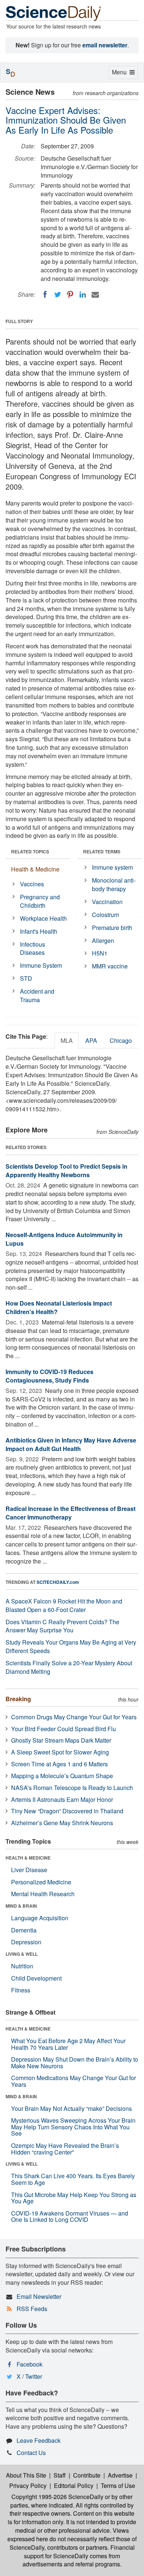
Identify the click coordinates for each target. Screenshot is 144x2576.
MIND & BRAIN (21, 1906)
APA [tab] (91, 1040)
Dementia (24, 1930)
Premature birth (112, 928)
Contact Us (31, 2453)
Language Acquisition (40, 1918)
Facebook (30, 2364)
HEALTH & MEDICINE (28, 1858)
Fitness (21, 1990)
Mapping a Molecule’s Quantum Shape (62, 1776)
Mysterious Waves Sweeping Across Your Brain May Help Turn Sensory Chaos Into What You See (73, 2127)
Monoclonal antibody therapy (114, 884)
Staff (60, 2475)
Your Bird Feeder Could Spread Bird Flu (64, 1729)
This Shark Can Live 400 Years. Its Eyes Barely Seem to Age (73, 2179)
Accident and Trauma (37, 995)
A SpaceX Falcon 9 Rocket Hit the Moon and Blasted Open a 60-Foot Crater (64, 1605)
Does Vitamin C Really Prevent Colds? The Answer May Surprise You (62, 1626)
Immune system (112, 867)
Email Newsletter (39, 2296)
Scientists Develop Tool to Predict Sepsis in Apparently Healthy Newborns (66, 1171)
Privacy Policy (28, 2486)
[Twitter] (58, 295)
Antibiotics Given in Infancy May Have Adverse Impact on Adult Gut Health (71, 1444)
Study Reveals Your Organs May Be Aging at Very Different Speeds (71, 1646)
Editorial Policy (74, 2486)
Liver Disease (29, 1870)
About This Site (26, 2475)
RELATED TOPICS (30, 852)
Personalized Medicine (41, 1882)
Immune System (41, 965)
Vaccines (32, 884)
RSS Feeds (32, 2309)
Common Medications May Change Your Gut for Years (73, 2081)
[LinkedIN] (83, 295)
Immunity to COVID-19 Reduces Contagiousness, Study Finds (49, 1376)
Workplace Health (43, 918)
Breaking (18, 1699)
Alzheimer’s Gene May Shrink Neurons (62, 1823)
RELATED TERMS (102, 852)
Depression (26, 1942)
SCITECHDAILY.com (58, 1582)
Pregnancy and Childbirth (40, 901)
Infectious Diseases (32, 948)
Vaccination (107, 902)
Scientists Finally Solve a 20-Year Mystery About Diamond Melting (69, 1667)
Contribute (87, 2475)
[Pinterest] (70, 295)
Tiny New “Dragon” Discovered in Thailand (67, 1811)
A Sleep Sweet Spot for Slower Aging (60, 1752)
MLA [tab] (67, 1040)
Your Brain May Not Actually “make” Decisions (71, 2108)
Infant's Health (39, 931)
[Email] (95, 295)
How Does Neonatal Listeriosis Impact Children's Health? (59, 1307)
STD (26, 978)
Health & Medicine (35, 869)
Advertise (120, 2475)
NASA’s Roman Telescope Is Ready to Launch (72, 1788)
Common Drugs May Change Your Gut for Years (74, 1717)
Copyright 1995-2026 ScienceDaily (57, 2497)
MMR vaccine (110, 966)
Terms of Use (118, 2486)
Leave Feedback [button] (39, 2440)
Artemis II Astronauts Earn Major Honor (62, 1799)
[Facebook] (45, 295)
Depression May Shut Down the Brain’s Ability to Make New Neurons (75, 2063)
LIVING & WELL (22, 1954)
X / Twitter (29, 2376)
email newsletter (105, 45)
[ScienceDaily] (54, 13)
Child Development (36, 1978)
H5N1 (100, 953)
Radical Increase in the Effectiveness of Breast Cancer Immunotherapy (71, 1513)
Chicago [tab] (121, 1040)
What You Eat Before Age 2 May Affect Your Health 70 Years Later (68, 2044)
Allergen (103, 941)
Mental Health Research (43, 1894)
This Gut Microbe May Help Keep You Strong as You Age (74, 2198)
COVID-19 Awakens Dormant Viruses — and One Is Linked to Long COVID (70, 2216)
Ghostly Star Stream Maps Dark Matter (61, 1740)
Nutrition (22, 1966)
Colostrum (105, 915)
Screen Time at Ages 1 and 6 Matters (59, 1764)
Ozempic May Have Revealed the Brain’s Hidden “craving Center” (65, 2149)
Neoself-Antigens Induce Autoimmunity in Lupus (64, 1239)
